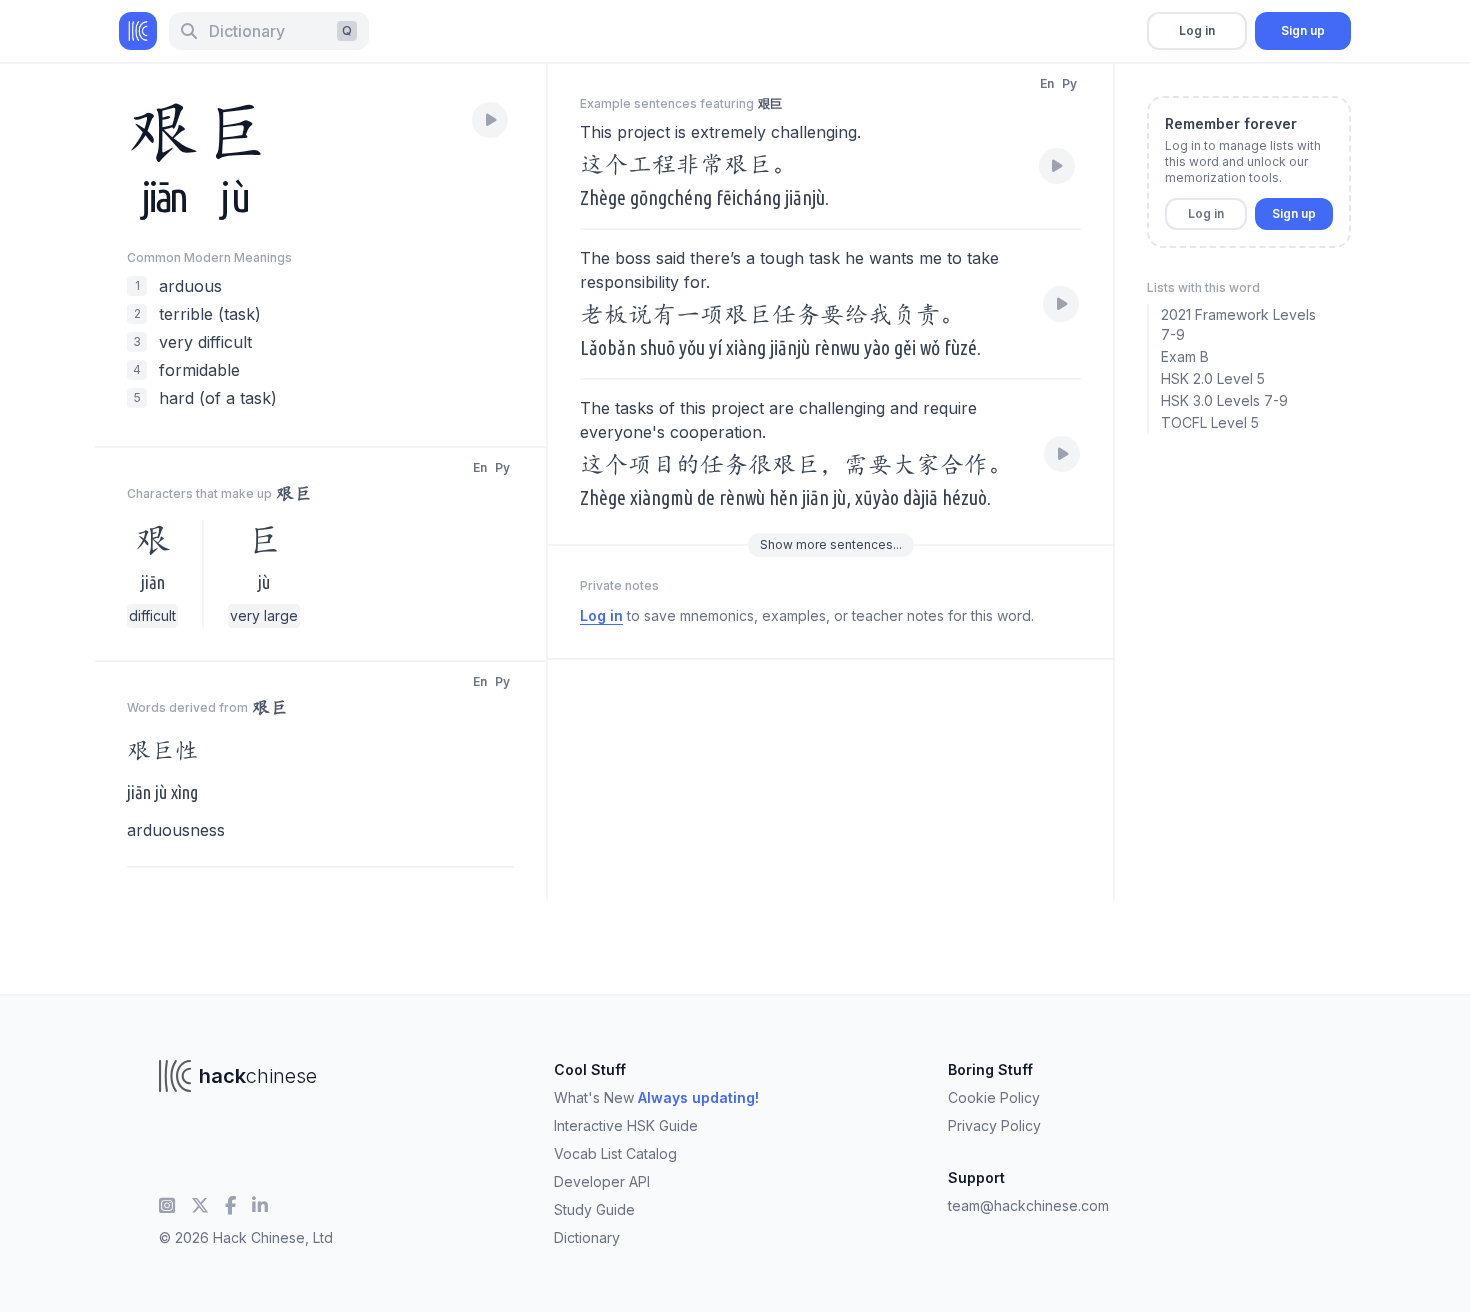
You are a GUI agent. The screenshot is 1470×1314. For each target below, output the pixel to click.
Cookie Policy (994, 1097)
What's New (656, 1097)
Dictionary (587, 1237)
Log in (1197, 30)
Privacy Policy (994, 1125)
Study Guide (594, 1209)
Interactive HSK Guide (626, 1125)
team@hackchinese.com (1028, 1205)
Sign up (1303, 30)
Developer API (602, 1181)
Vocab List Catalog (615, 1153)
